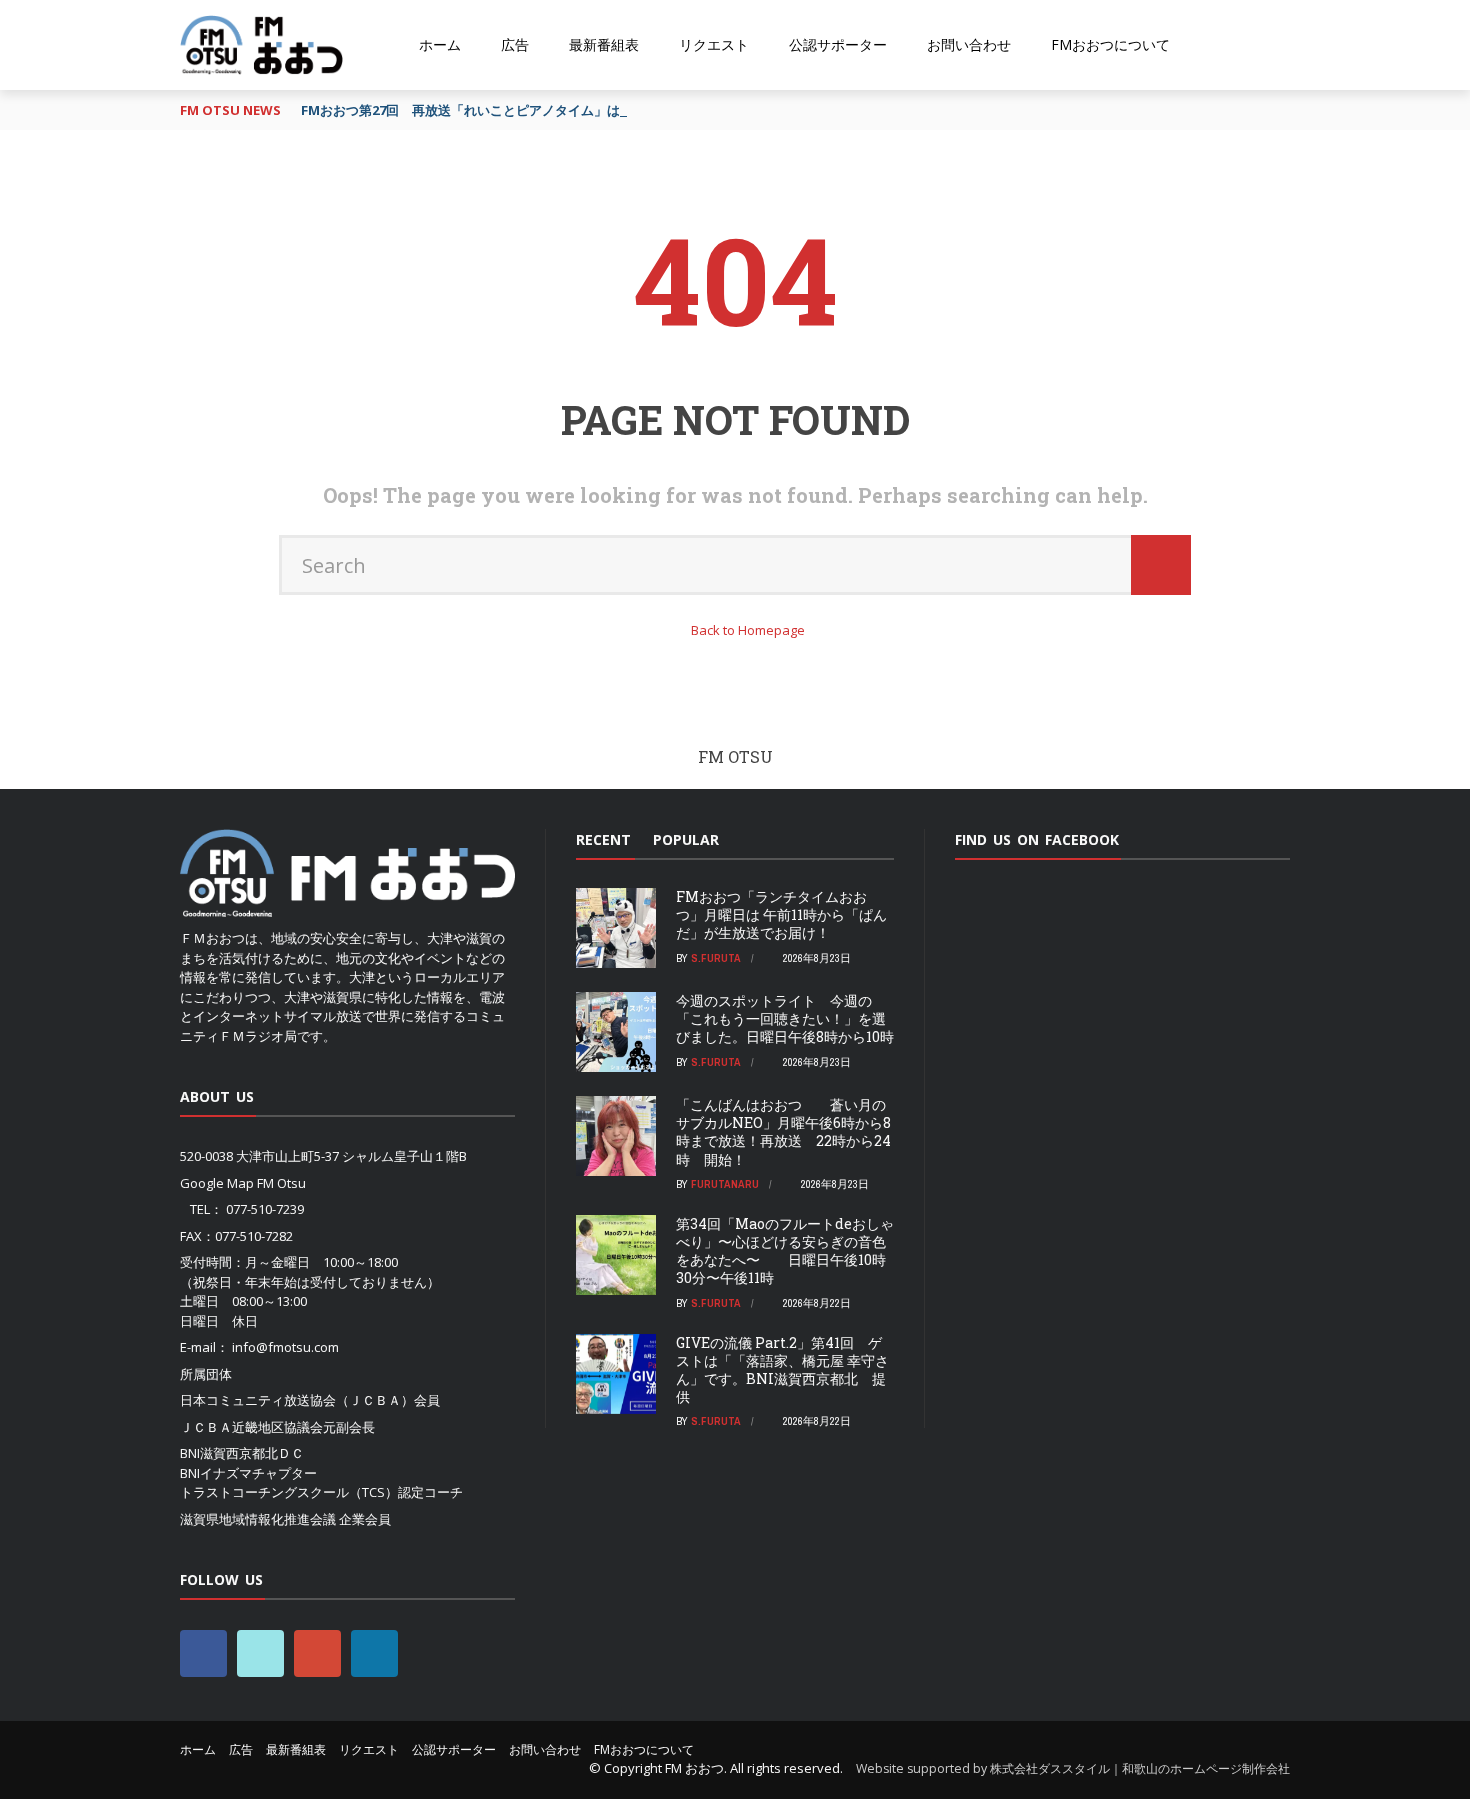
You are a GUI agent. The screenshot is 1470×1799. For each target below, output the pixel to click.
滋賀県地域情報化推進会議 (258, 1519)
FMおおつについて (1110, 44)
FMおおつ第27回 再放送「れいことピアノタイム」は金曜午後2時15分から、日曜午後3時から (578, 110)
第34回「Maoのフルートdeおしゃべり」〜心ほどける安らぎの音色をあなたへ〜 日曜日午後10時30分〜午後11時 (785, 1251)
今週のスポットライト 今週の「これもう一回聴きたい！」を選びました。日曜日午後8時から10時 (785, 1018)
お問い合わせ (969, 44)
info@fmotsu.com (285, 1347)
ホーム (440, 44)
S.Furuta (716, 958)
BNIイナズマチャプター (248, 1473)
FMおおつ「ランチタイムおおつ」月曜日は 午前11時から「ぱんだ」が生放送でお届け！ (781, 914)
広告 (515, 44)
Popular (686, 839)
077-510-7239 (265, 1209)
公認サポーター (838, 44)
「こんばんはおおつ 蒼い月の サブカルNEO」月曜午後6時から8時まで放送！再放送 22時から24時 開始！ (783, 1132)
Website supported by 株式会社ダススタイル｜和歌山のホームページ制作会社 (1073, 1768)
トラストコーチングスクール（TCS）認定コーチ (321, 1492)
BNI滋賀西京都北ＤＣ (242, 1453)
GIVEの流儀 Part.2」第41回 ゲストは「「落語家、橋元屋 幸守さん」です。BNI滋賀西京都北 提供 (782, 1370)
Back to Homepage (748, 630)
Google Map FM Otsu (243, 1183)
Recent (603, 839)
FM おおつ (694, 1768)
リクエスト (714, 44)
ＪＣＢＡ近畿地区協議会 (251, 1427)
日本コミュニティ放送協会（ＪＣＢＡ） (297, 1400)
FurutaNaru (725, 1184)
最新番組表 (604, 44)
